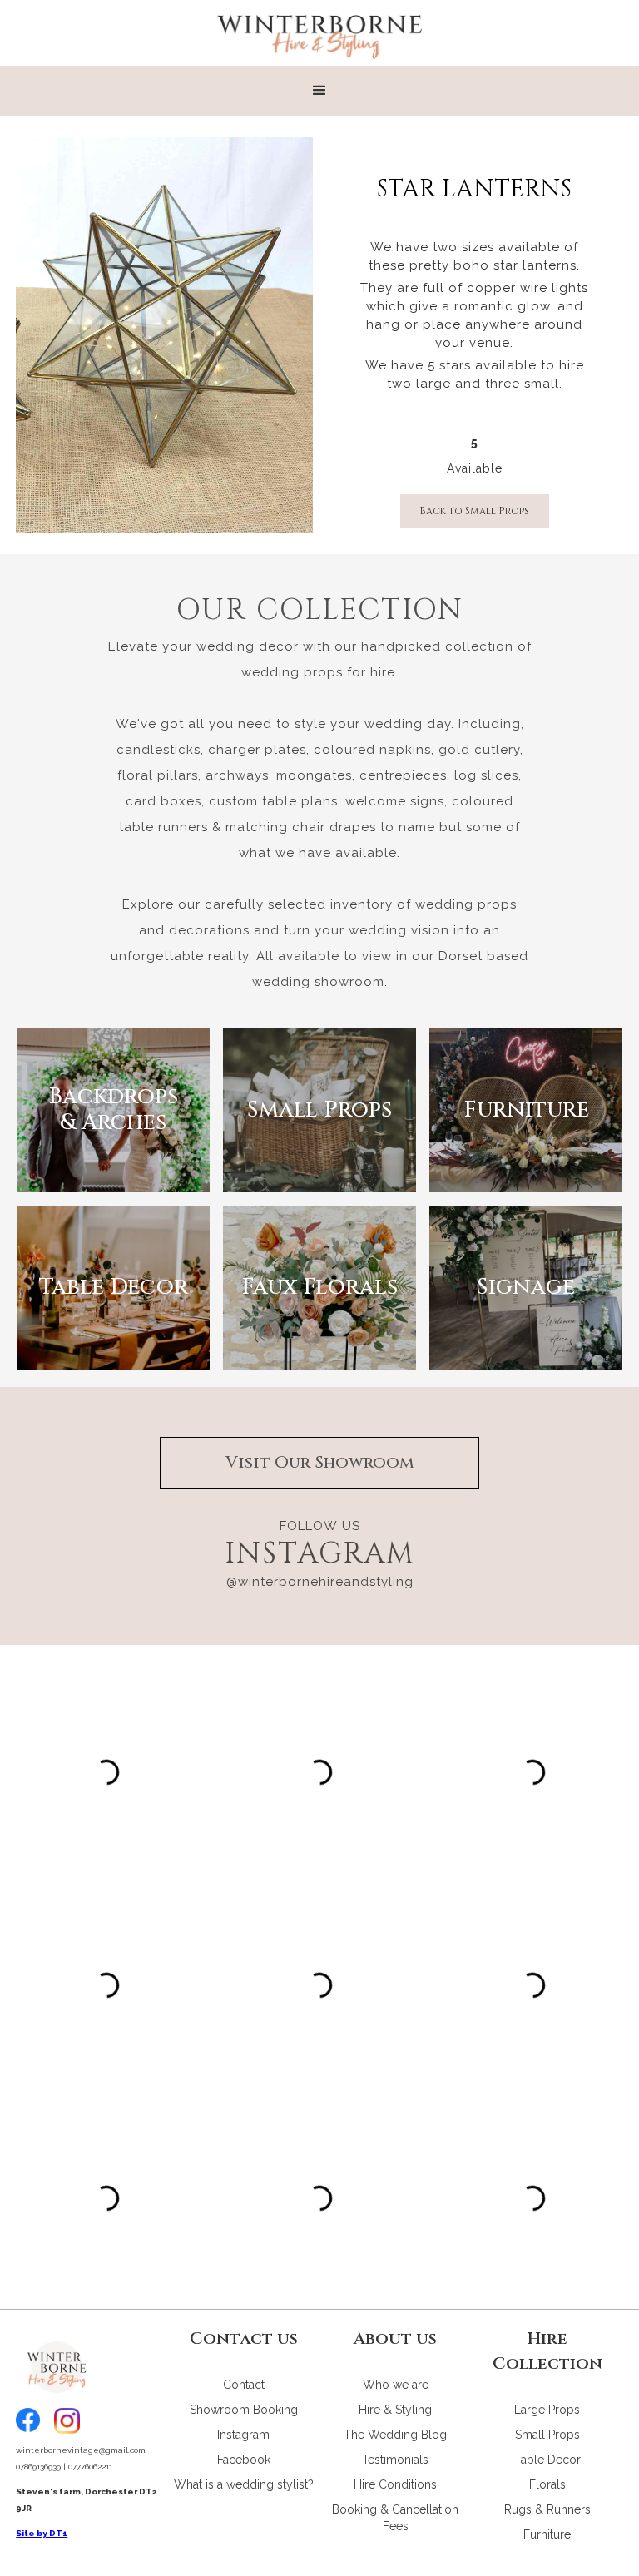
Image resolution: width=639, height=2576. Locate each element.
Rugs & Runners (547, 2509)
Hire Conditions (395, 2484)
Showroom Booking (244, 2410)
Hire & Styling (395, 2410)
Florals (547, 2484)
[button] (319, 91)
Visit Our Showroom (320, 1462)
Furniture (547, 2534)
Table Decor (547, 2460)
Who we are (396, 2385)
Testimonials (395, 2460)
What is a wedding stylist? (244, 2484)
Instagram (243, 2435)
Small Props (547, 2435)
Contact (244, 2385)
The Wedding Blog (395, 2435)
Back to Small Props (474, 511)
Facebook (244, 2460)
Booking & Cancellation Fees (395, 2518)
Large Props (547, 2410)
